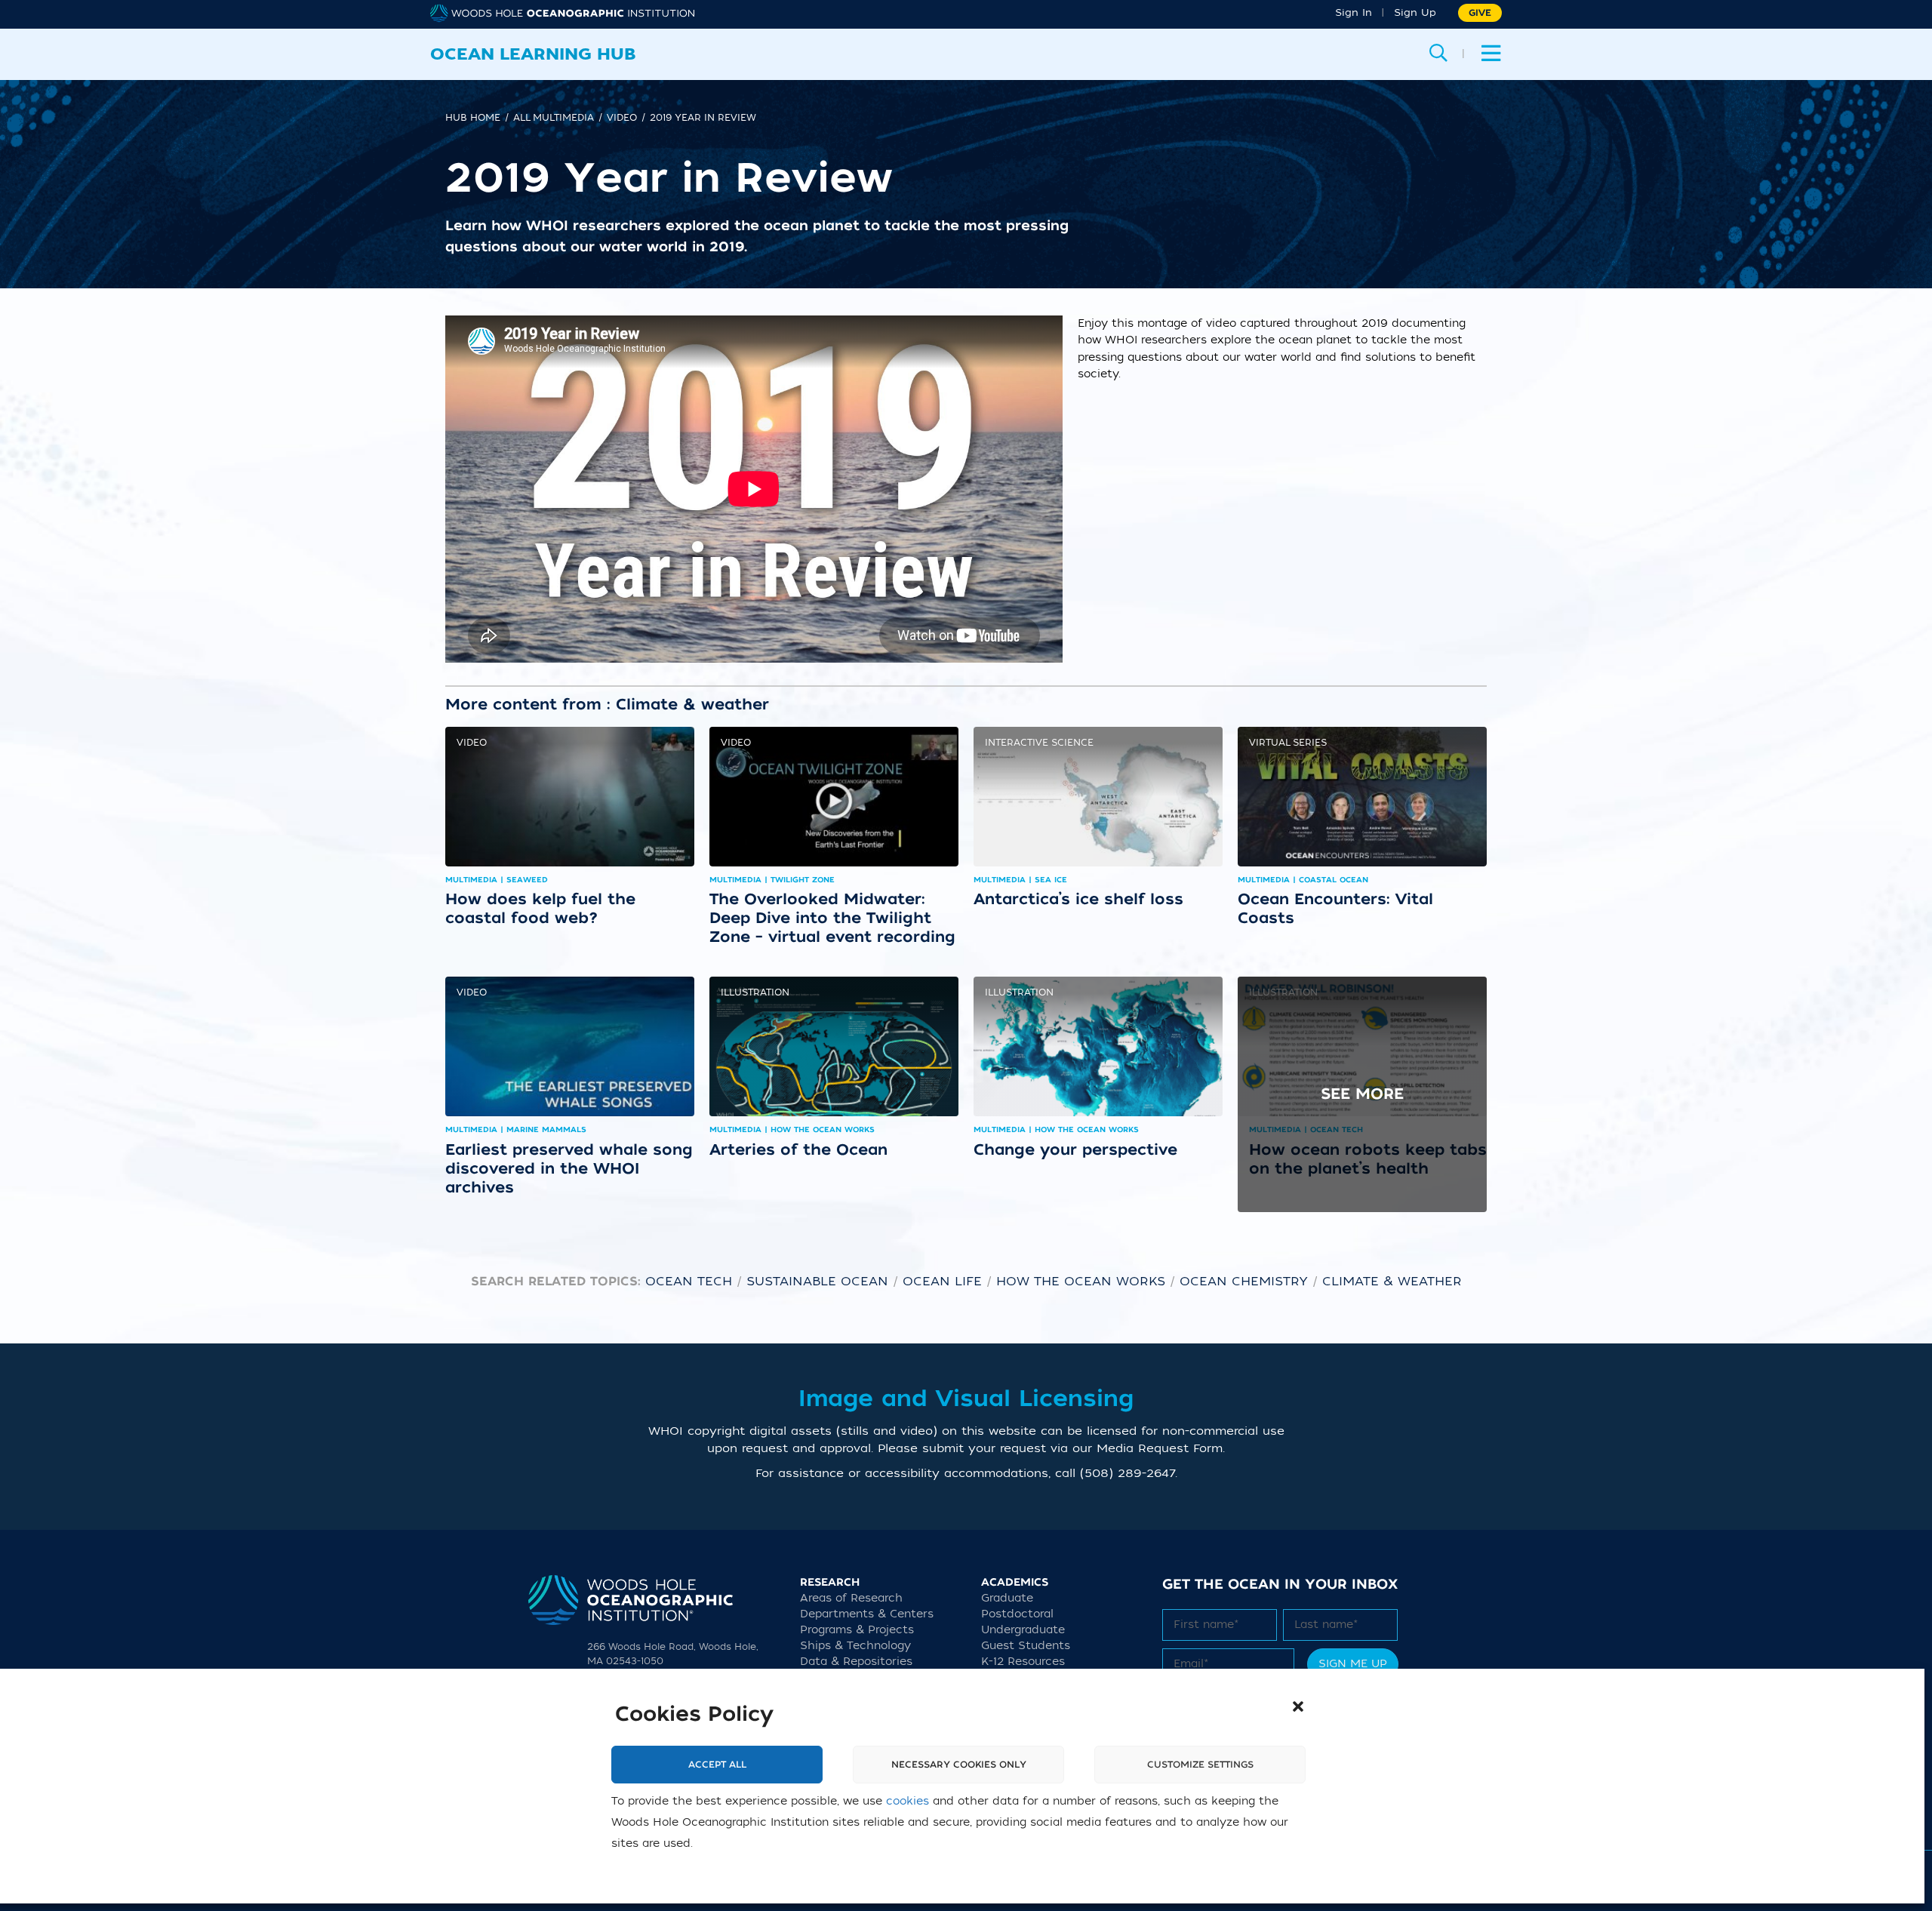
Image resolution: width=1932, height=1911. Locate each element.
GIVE (1480, 13)
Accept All (717, 1765)
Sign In (1354, 12)
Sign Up (1415, 12)
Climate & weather (1392, 1282)
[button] (1298, 1706)
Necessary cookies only (959, 1765)
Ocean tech (689, 1282)
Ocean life (942, 1282)
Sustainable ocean (817, 1282)
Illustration (755, 992)
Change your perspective (1075, 1149)
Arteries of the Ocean (798, 1149)
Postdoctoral (1017, 1614)
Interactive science (1039, 743)
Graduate (1007, 1598)
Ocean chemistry (1244, 1282)
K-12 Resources (1023, 1662)
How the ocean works (1081, 1282)
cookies (908, 1801)
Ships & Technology (855, 1646)
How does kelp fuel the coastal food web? (540, 908)
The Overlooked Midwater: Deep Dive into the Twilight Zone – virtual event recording (832, 918)
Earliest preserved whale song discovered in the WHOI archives (569, 1168)
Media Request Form (1160, 1448)
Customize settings (1200, 1765)
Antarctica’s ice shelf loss (1078, 899)
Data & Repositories (856, 1662)
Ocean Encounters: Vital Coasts (1335, 908)
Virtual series (1288, 743)
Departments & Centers (867, 1614)
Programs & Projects (857, 1630)
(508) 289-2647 (1128, 1473)
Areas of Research (851, 1598)
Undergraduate (1023, 1630)
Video (472, 743)
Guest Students (1026, 1646)
